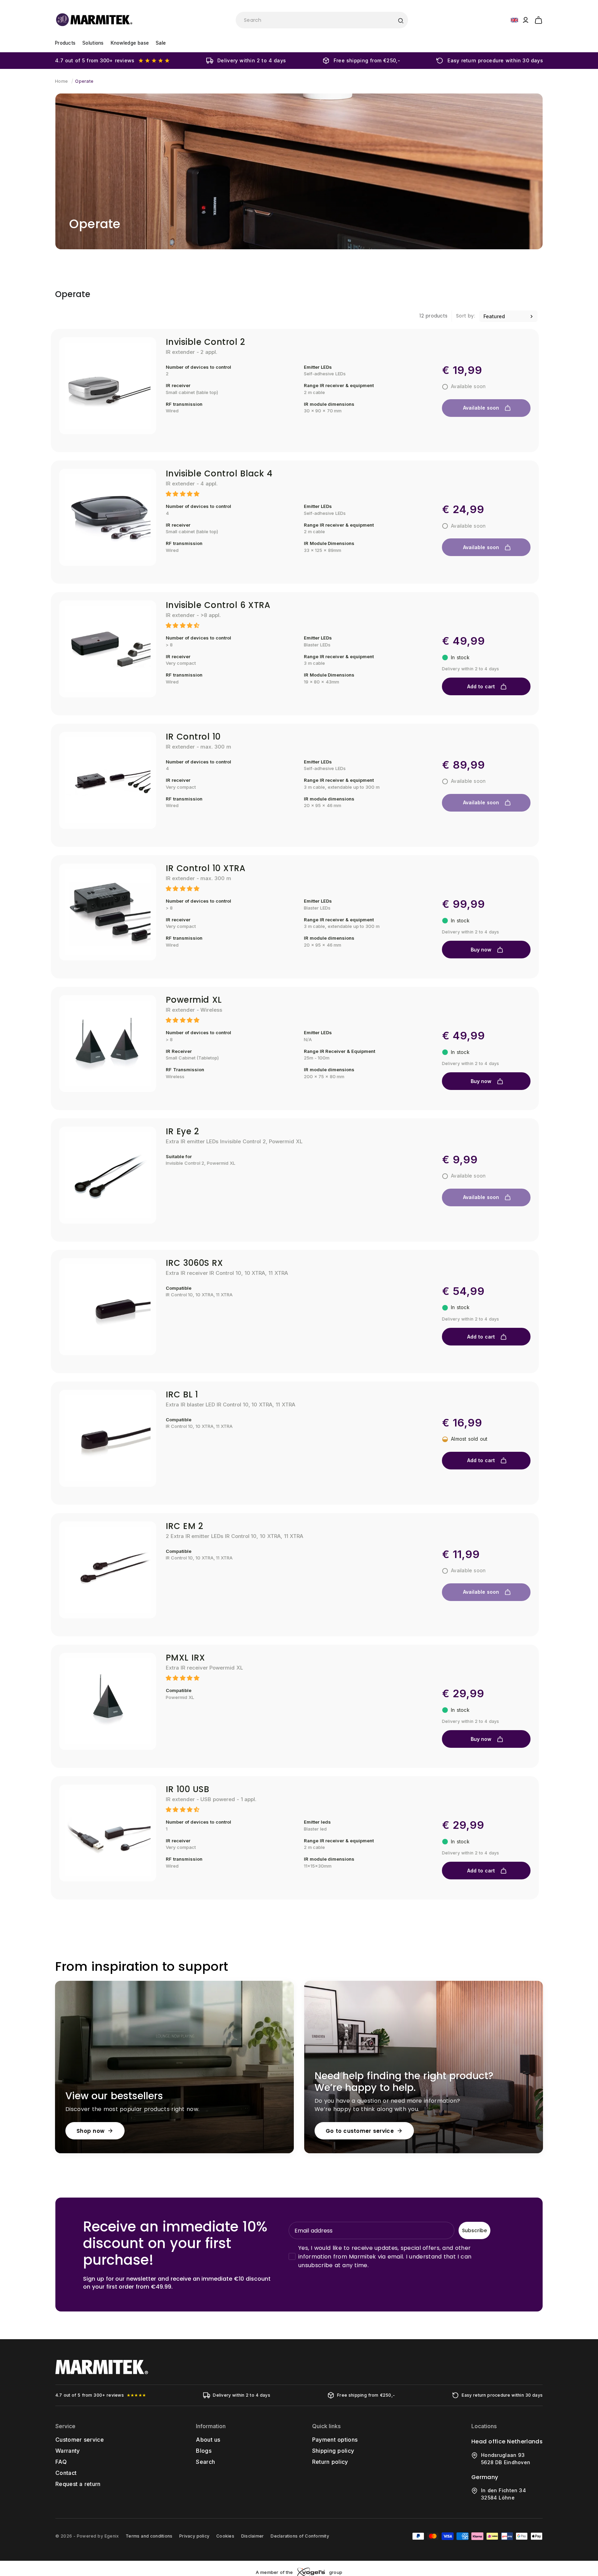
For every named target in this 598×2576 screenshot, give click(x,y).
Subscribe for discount (366, 1336)
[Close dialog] (426, 1212)
